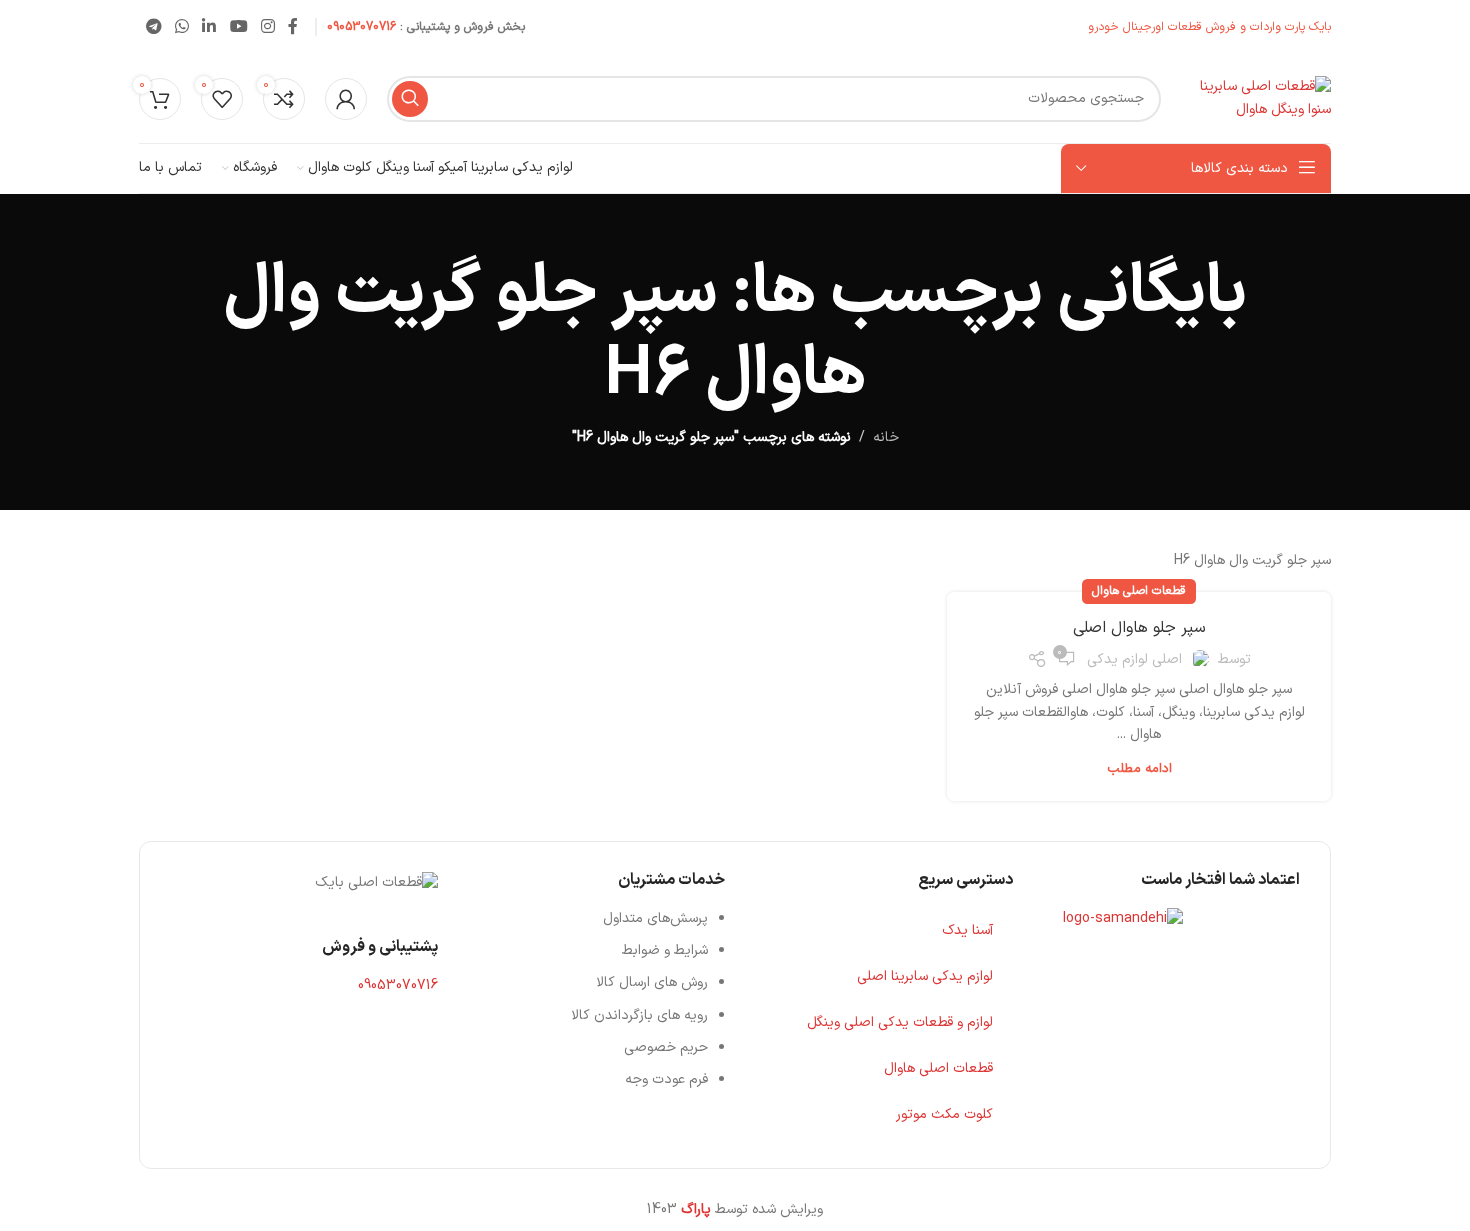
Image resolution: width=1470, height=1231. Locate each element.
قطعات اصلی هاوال (1139, 591)
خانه (886, 437)
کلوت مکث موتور (944, 1114)
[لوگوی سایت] (1256, 97)
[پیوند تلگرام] (153, 27)
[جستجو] (410, 99)
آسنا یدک (967, 930)
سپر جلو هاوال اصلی (1139, 628)
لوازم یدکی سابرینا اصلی (925, 976)
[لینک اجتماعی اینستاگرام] (267, 27)
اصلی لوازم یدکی (1134, 659)
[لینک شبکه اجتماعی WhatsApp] (181, 27)
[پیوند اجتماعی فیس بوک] (293, 27)
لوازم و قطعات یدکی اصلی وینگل (900, 1022)
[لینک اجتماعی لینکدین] (209, 27)
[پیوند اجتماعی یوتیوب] (238, 27)
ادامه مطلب (1139, 769)
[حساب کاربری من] (346, 99)
